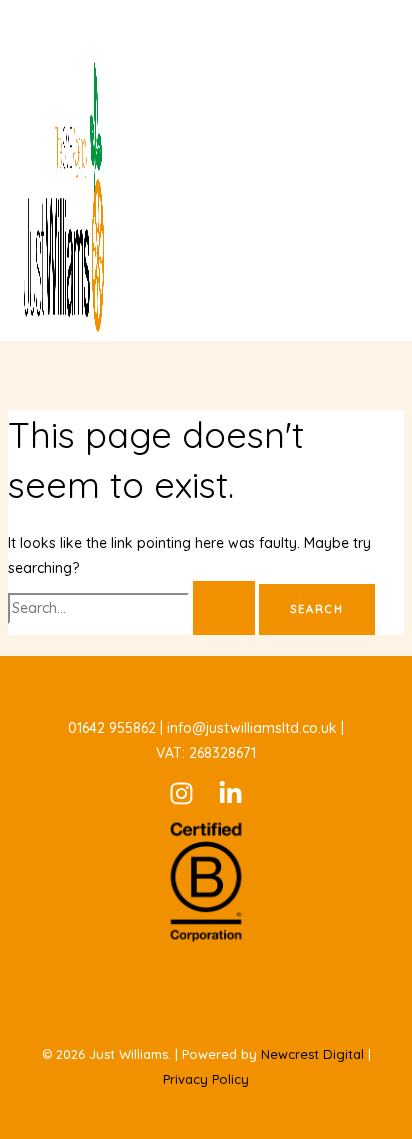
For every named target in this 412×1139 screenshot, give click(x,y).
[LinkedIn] (230, 801)
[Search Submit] (224, 608)
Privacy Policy (206, 1079)
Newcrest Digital (312, 1054)
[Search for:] (133, 608)
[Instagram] (181, 801)
